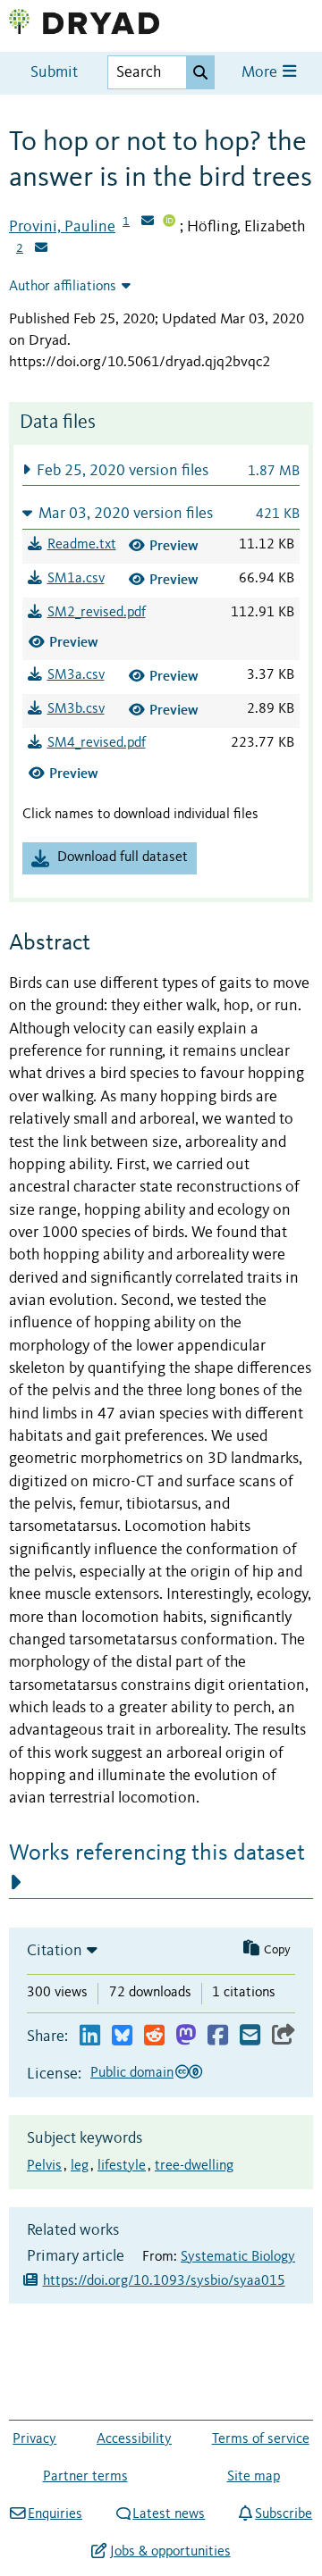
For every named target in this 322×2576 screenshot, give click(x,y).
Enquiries (55, 2514)
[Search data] (200, 72)
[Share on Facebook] (218, 2036)
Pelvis (44, 2166)
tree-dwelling (194, 2166)
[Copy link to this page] (284, 2036)
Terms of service (261, 2439)
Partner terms (85, 2477)
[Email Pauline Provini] (148, 222)
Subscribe (284, 2514)
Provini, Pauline (62, 227)
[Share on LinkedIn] (90, 2036)
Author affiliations (63, 287)
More (261, 73)
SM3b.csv (76, 709)
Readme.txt (82, 545)
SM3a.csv (76, 675)
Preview (174, 545)
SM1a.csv (76, 579)
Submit (54, 73)
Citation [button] (55, 1951)
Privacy (34, 2439)
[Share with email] (250, 2036)
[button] (161, 470)
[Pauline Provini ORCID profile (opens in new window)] (169, 222)
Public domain (132, 2073)
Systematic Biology (238, 2257)
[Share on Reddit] (154, 2036)
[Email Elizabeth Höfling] (41, 249)
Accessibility (134, 2439)
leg (80, 2166)
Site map (254, 2477)
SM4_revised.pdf (97, 743)
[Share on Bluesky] (122, 2036)
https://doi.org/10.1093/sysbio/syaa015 (164, 2281)
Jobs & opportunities (170, 2552)
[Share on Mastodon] (186, 2036)
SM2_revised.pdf (97, 613)
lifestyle (122, 2166)
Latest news (169, 2514)
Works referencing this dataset (157, 1853)
